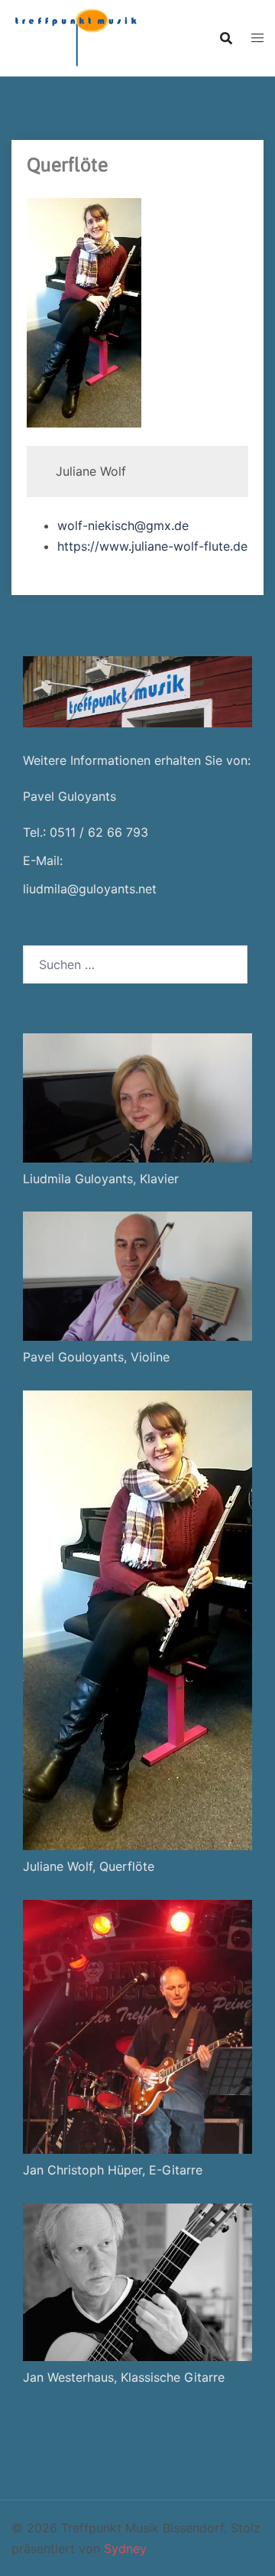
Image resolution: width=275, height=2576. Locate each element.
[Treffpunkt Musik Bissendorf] (74, 37)
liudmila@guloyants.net (90, 889)
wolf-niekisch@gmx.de (123, 525)
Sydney (125, 2548)
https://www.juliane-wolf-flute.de (152, 546)
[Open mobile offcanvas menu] (257, 38)
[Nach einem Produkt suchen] (226, 38)
